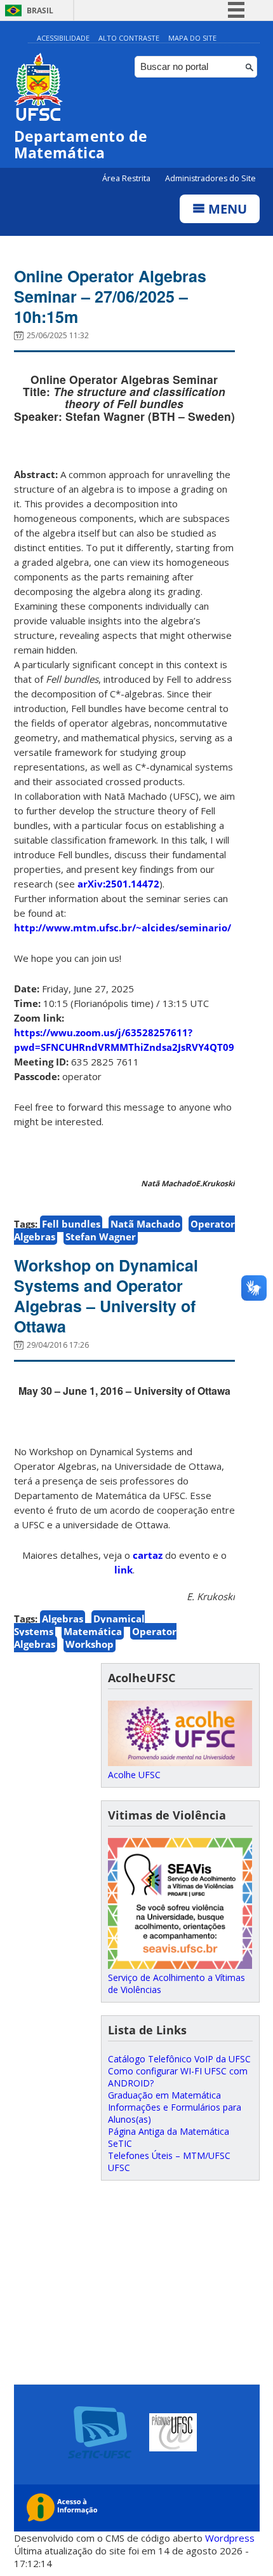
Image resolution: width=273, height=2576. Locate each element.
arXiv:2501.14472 (118, 884)
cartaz (148, 1555)
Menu (226, 209)
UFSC (119, 2168)
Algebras (63, 1619)
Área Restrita (127, 178)
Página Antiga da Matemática (169, 2131)
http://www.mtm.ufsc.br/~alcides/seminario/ (123, 928)
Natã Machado (145, 1224)
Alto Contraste (129, 38)
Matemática (93, 1631)
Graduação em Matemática (164, 2095)
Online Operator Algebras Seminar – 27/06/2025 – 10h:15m (110, 296)
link (123, 1570)
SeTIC (120, 2143)
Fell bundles (71, 1224)
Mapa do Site (192, 38)
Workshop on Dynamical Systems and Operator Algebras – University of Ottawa (106, 1296)
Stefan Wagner (101, 1237)
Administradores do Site (210, 178)
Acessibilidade (63, 38)
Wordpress (230, 2538)
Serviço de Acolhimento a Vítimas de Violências (176, 1983)
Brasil (40, 10)
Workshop (90, 1644)
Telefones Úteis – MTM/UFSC (169, 2155)
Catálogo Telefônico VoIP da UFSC (179, 2059)
